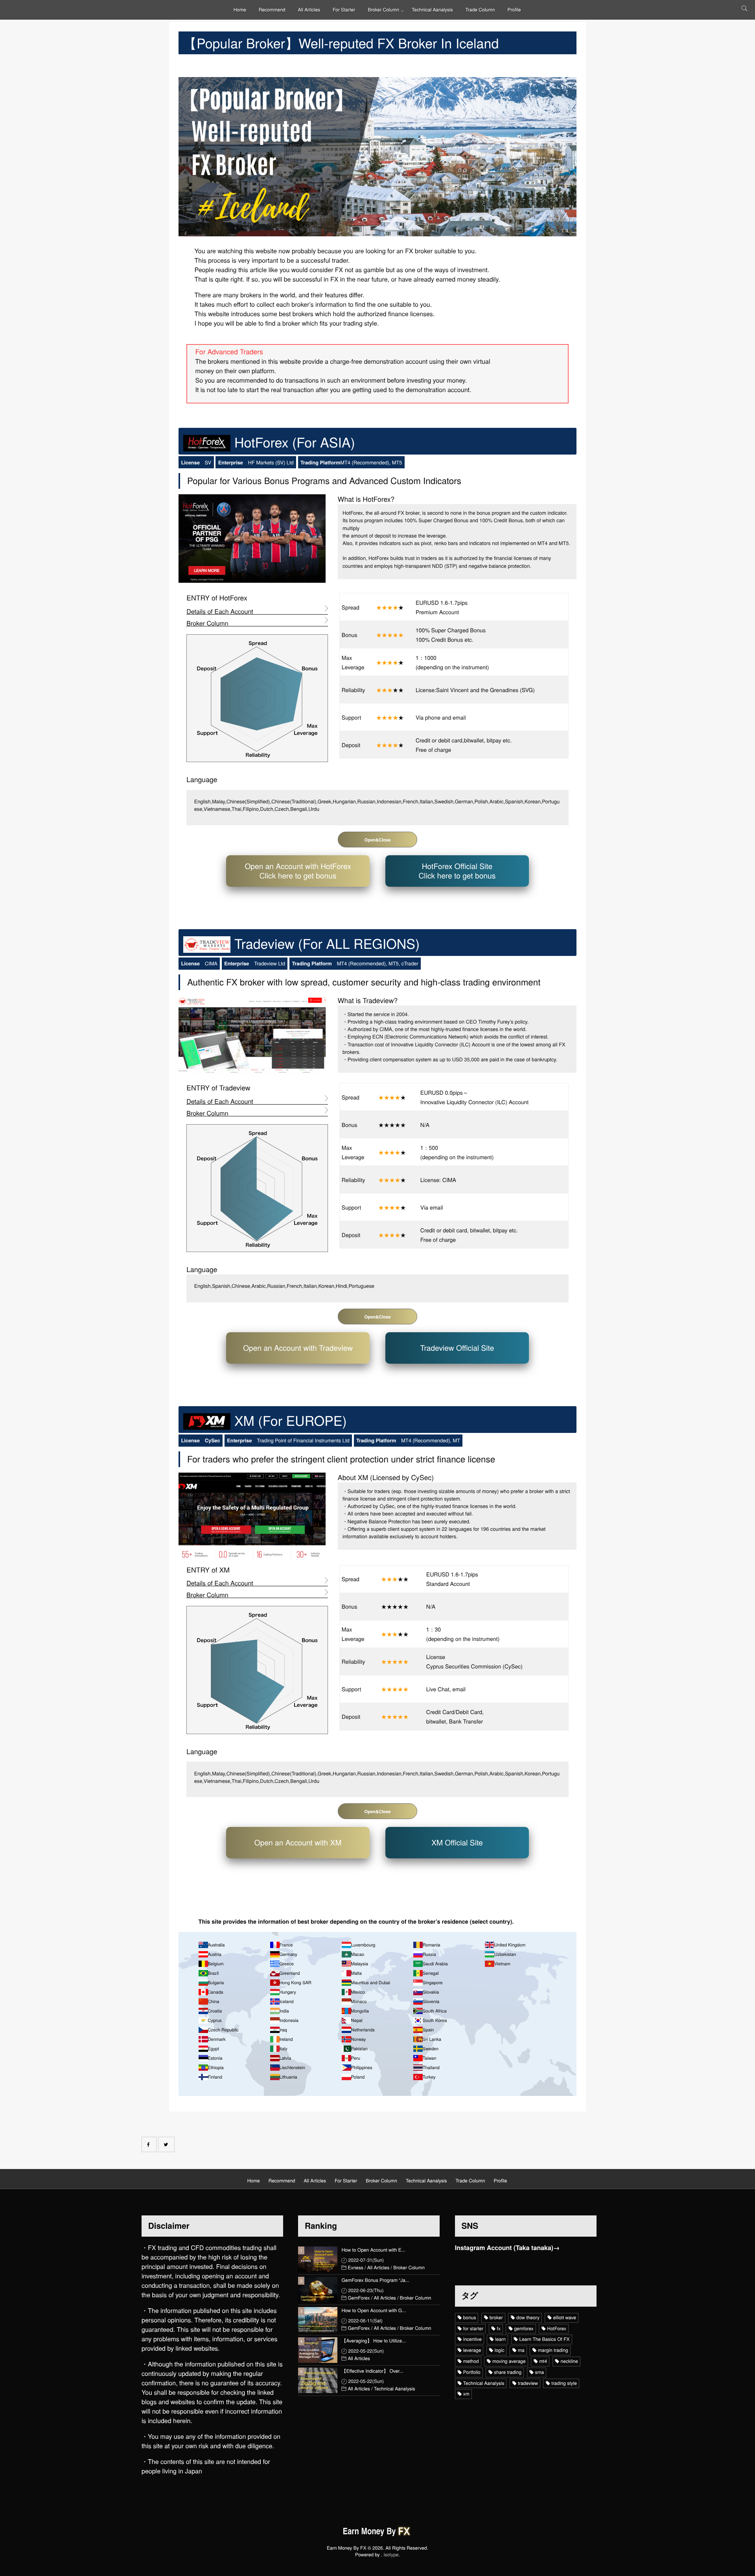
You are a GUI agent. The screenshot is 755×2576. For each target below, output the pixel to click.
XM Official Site (457, 1842)
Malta (356, 1973)
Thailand (431, 2068)
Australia (216, 1945)
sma (540, 2372)
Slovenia (431, 2002)
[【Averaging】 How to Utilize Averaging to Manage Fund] (318, 2350)
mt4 (543, 2361)
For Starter (344, 10)
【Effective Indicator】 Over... (372, 2371)
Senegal (431, 1973)
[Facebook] (149, 2144)
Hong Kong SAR (295, 1983)
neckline (569, 2361)
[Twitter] (166, 2144)
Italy (283, 2049)
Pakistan (359, 2049)
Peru (356, 2058)
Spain (428, 2030)
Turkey (429, 2077)
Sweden (431, 2049)
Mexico (358, 1992)
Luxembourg (363, 1945)
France (286, 1945)
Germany (288, 1954)
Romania (431, 1945)
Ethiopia (215, 2068)
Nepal (357, 2020)
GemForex (359, 2298)
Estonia (215, 2058)
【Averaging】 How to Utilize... (374, 2341)
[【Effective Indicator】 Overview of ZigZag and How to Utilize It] (318, 2380)
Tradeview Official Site (457, 1348)
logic (500, 2350)
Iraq (283, 2030)
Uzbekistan (505, 1954)
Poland (358, 2077)
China (213, 2002)
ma (521, 2350)
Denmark (216, 2039)
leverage (472, 2350)
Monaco (359, 2002)
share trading (508, 2372)
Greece (286, 1964)
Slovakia (431, 1992)
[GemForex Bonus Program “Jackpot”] (318, 2290)
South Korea (435, 2020)
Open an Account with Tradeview (298, 1348)
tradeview (528, 2383)
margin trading (553, 2350)
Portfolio (472, 2372)
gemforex (524, 2328)
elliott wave (564, 2317)
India (284, 2011)
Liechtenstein (292, 2068)
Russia (429, 1954)
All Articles (309, 10)
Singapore (433, 1983)
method (471, 2361)
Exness (355, 2268)
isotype (391, 2555)
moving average (509, 2361)
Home (240, 10)
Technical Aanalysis (432, 10)
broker (496, 2317)
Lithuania (288, 2077)
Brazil (213, 1973)
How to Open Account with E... (373, 2250)
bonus (470, 2317)
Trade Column (480, 10)
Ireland (286, 2039)
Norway (358, 2039)
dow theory (528, 2317)
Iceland (286, 2002)
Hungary (288, 1992)
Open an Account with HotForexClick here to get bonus (298, 871)
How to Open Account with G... (374, 2311)
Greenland (289, 1973)
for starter (473, 2328)
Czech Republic (223, 2030)
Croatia (215, 2011)
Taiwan (429, 2058)
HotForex (557, 2328)
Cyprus (215, 2020)
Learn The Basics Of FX (545, 2339)
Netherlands (363, 2030)
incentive (472, 2339)
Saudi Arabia (435, 1964)
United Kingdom (510, 1945)
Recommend (272, 10)
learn (500, 2339)
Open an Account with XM (298, 1842)
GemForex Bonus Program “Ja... (375, 2280)
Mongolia (360, 2011)
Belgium (215, 1964)
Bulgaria (216, 1983)
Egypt (213, 2049)
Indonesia (289, 2020)
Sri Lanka (432, 2039)
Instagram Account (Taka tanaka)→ (507, 2248)
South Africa (435, 2011)
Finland (215, 2077)
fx (499, 2328)
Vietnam (502, 1964)
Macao (358, 1954)
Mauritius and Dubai (371, 1983)
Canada (215, 1992)
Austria (215, 1954)
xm (466, 2394)
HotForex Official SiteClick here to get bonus (457, 871)
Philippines (362, 2068)
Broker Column (383, 10)
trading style (564, 2383)
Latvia (285, 2058)
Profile (514, 10)
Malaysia (360, 1964)
